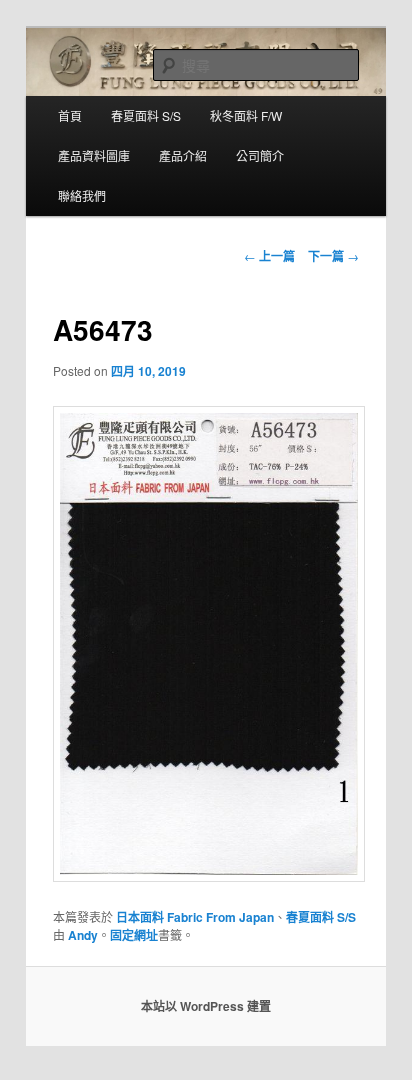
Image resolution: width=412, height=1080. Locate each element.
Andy (83, 935)
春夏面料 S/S (146, 115)
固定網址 (134, 935)
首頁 (70, 115)
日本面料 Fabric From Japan (195, 917)
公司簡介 (260, 155)
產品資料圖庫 (94, 155)
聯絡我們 (82, 195)
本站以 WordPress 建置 (206, 1006)
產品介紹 (183, 155)
